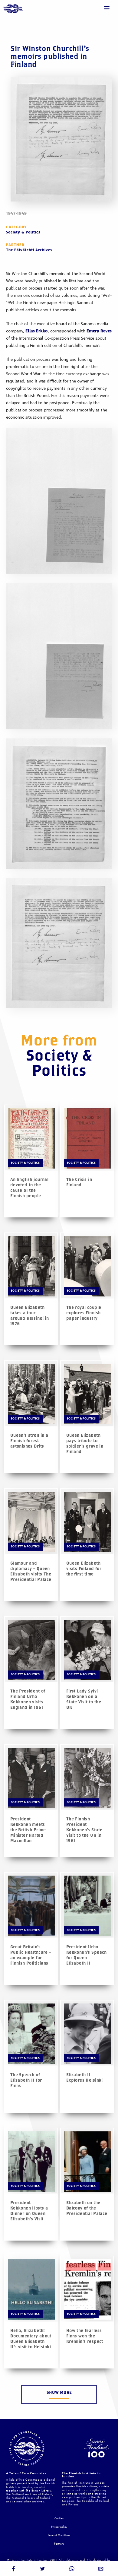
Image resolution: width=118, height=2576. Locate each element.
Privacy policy (59, 2527)
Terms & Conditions (59, 2535)
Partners (59, 2544)
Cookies (59, 2519)
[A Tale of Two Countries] (13, 9)
